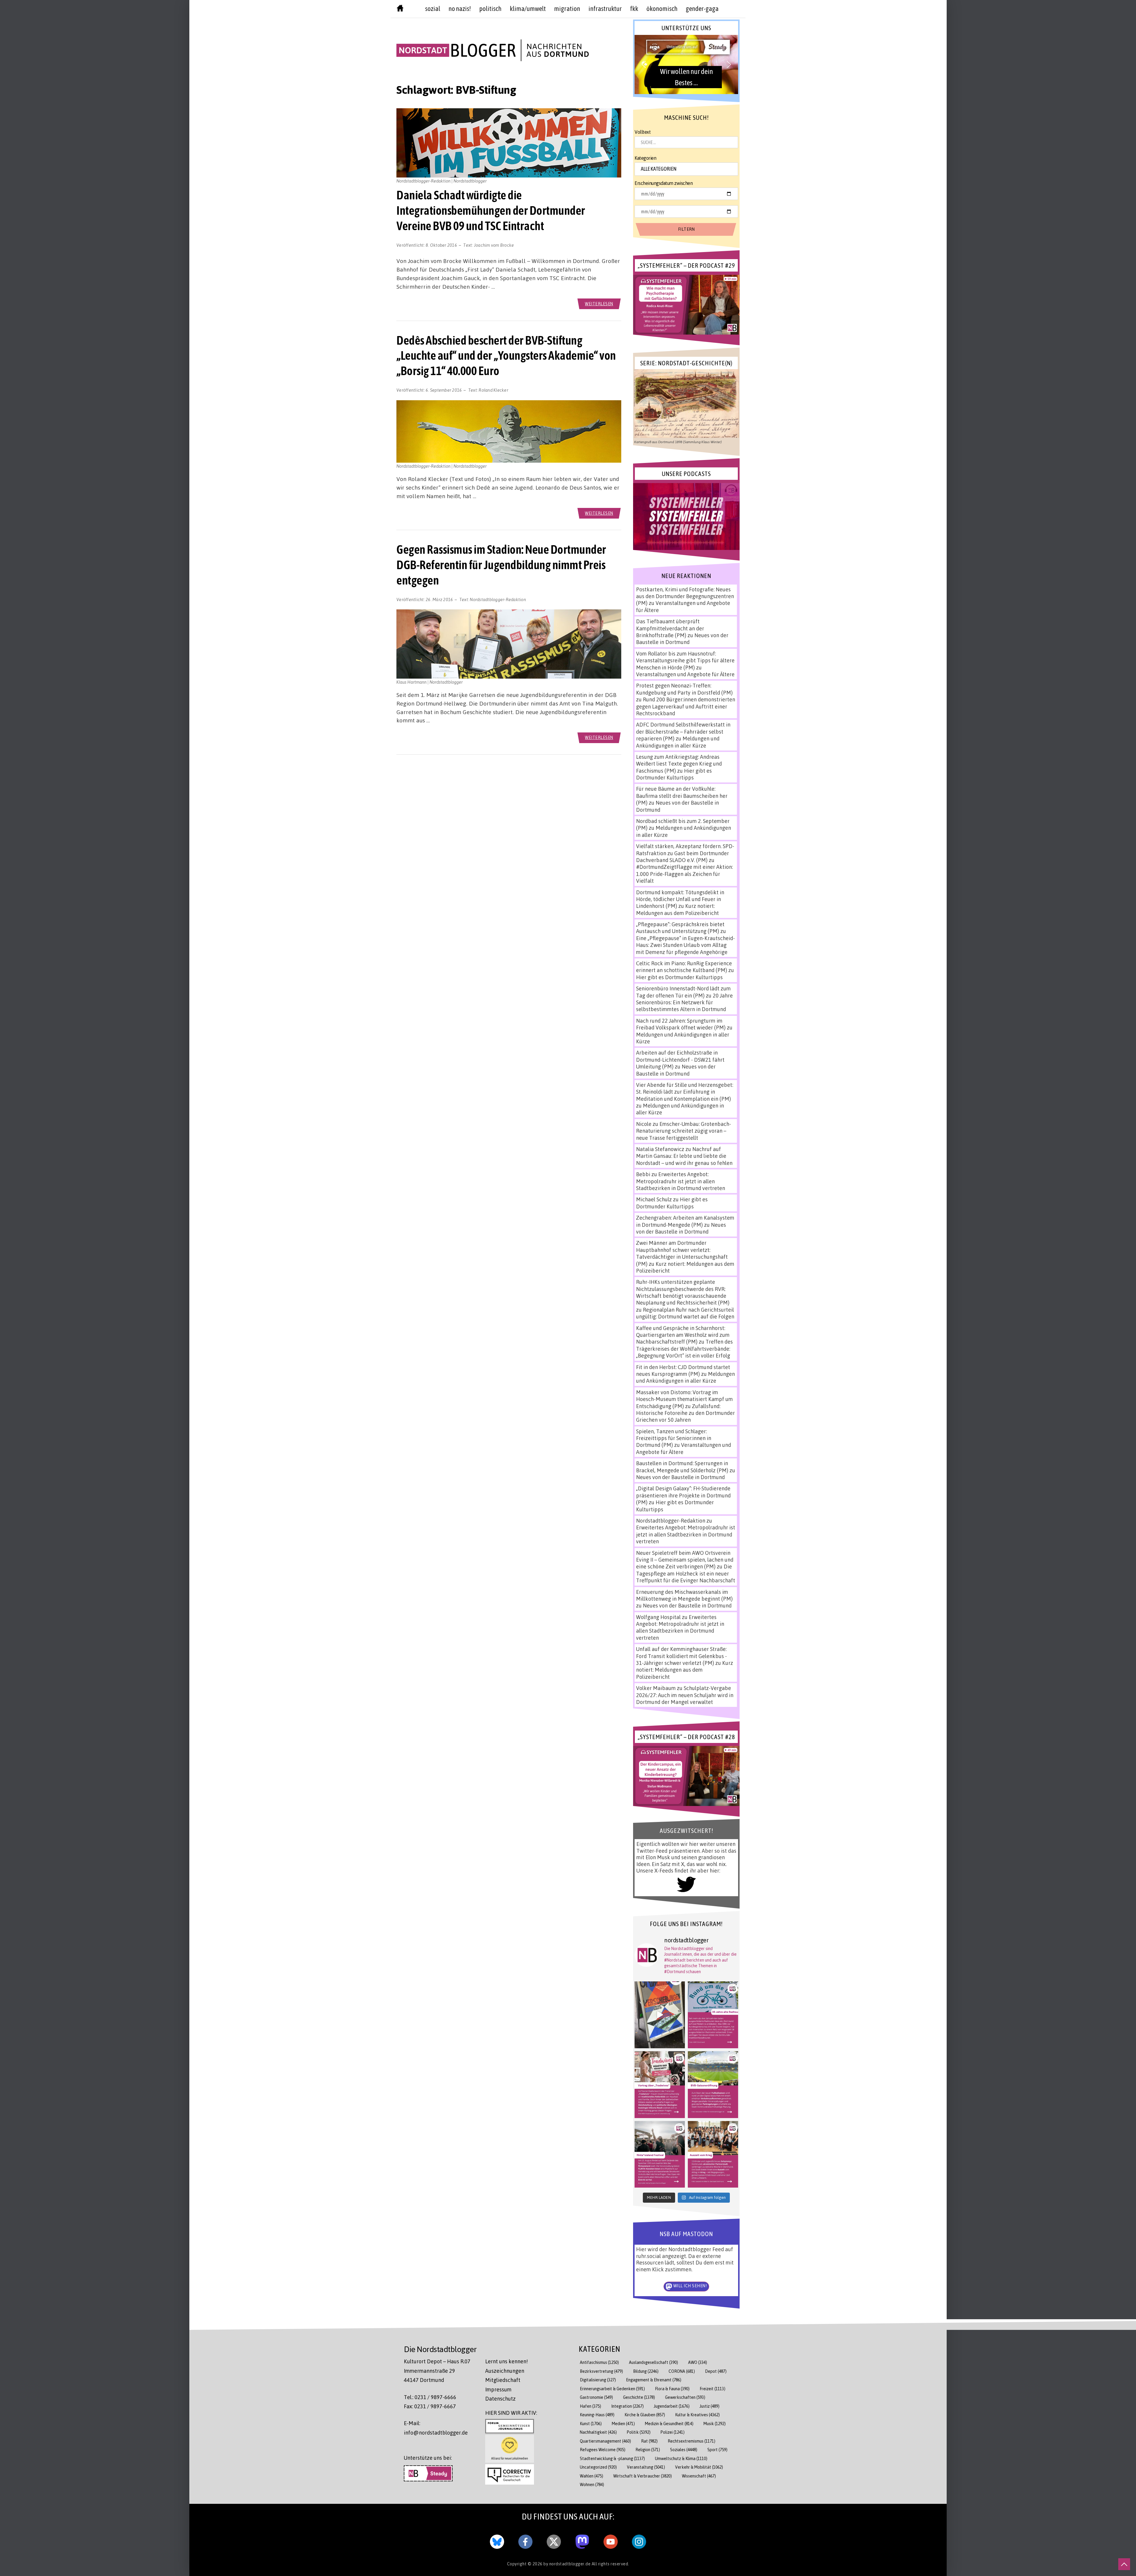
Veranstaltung (646, 2467)
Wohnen (592, 2484)
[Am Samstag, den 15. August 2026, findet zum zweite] (660, 2154)
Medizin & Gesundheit (669, 2424)
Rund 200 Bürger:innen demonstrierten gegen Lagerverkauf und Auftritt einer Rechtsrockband (686, 706)
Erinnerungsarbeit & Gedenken (612, 2389)
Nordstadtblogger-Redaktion (498, 599)
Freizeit (713, 2389)
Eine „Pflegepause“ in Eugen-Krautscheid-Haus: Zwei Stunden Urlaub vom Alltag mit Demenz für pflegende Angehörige (685, 945)
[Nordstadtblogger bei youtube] (611, 2541)
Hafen (590, 2406)
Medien (623, 2424)
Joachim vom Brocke (494, 245)
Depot (716, 2371)
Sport (717, 2450)
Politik (639, 2432)
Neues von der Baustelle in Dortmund (682, 639)
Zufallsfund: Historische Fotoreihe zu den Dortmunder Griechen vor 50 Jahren (685, 1413)
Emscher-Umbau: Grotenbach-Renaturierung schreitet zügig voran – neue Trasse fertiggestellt (684, 1131)
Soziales (684, 2450)
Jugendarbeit (672, 2406)
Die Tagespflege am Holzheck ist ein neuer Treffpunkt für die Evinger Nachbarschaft (686, 1573)
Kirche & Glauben (645, 2415)
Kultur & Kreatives (697, 2415)
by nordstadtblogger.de (568, 2564)
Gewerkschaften (685, 2397)
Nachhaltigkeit (598, 2432)
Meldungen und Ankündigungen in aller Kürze (678, 742)
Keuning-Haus (597, 2415)
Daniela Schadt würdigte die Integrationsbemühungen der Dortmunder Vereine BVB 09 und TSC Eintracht (491, 210)
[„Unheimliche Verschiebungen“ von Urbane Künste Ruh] (660, 2015)
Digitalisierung (598, 2380)
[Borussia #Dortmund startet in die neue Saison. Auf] (713, 2085)
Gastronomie (596, 2397)
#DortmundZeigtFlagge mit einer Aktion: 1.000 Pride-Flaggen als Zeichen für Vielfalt (684, 874)
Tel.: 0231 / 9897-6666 (430, 2397)
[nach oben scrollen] (1124, 2564)
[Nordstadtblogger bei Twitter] (554, 2541)
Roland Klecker (493, 390)
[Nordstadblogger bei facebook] (525, 2541)
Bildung (646, 2371)
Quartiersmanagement (605, 2441)
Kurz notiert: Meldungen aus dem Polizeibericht (677, 909)
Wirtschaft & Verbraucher (643, 2476)
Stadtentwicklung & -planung (612, 2458)
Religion (648, 2450)
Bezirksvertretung (601, 2371)
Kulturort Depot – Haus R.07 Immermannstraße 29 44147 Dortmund (437, 2371)
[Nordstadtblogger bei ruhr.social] (582, 2541)
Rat (649, 2441)
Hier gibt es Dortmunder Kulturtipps (674, 774)
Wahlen (592, 2476)
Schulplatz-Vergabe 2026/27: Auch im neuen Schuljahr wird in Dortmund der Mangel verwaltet (685, 1695)
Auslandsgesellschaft (653, 2362)
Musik (715, 2424)
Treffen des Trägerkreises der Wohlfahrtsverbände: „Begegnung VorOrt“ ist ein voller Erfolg (684, 1348)
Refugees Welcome (603, 2450)
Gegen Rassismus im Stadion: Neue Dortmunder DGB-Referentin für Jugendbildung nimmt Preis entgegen (501, 565)
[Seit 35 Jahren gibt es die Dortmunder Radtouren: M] (713, 2015)
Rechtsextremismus (692, 2441)
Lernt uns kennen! (506, 2361)
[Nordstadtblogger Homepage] (400, 9)
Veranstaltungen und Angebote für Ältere (685, 674)
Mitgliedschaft (503, 2380)
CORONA (682, 2371)
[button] (686, 64)
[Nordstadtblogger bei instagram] (639, 2541)
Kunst (591, 2424)
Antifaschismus (599, 2362)
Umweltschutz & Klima (681, 2458)
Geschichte (639, 2397)
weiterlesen (599, 304)
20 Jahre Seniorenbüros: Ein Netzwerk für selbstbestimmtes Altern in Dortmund (684, 1002)
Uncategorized (598, 2467)
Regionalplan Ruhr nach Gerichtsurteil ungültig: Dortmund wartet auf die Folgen (685, 1313)
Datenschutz (500, 2399)
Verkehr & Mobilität (699, 2467)
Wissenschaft (699, 2476)
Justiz (710, 2406)
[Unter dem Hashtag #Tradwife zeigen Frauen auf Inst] (660, 2085)
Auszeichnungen (505, 2371)
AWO (698, 2362)
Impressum (498, 2389)
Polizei (673, 2432)
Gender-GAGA (702, 9)
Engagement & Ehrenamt (654, 2380)
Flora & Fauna (672, 2389)
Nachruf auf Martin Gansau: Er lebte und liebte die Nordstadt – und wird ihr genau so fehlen (684, 1156)
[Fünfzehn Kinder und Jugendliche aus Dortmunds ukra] (713, 2154)
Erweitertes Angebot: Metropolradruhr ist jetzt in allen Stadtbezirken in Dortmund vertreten (681, 1181)
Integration (627, 2406)
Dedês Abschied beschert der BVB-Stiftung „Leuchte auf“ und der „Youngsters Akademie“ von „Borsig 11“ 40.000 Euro (506, 356)
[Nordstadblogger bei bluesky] (497, 2541)
